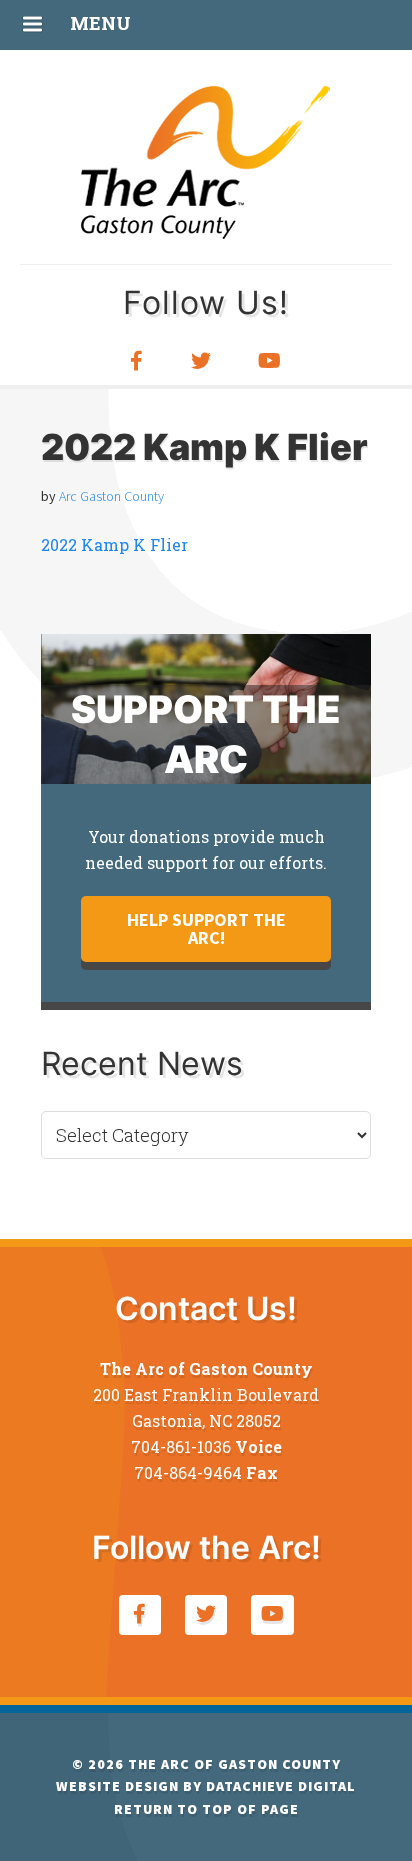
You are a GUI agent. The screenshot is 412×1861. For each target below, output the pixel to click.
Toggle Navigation (32, 22)
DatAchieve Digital (281, 1786)
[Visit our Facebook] (137, 361)
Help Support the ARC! (206, 928)
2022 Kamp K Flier (114, 544)
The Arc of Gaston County (206, 160)
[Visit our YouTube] (270, 361)
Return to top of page (206, 1809)
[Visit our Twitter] (201, 361)
